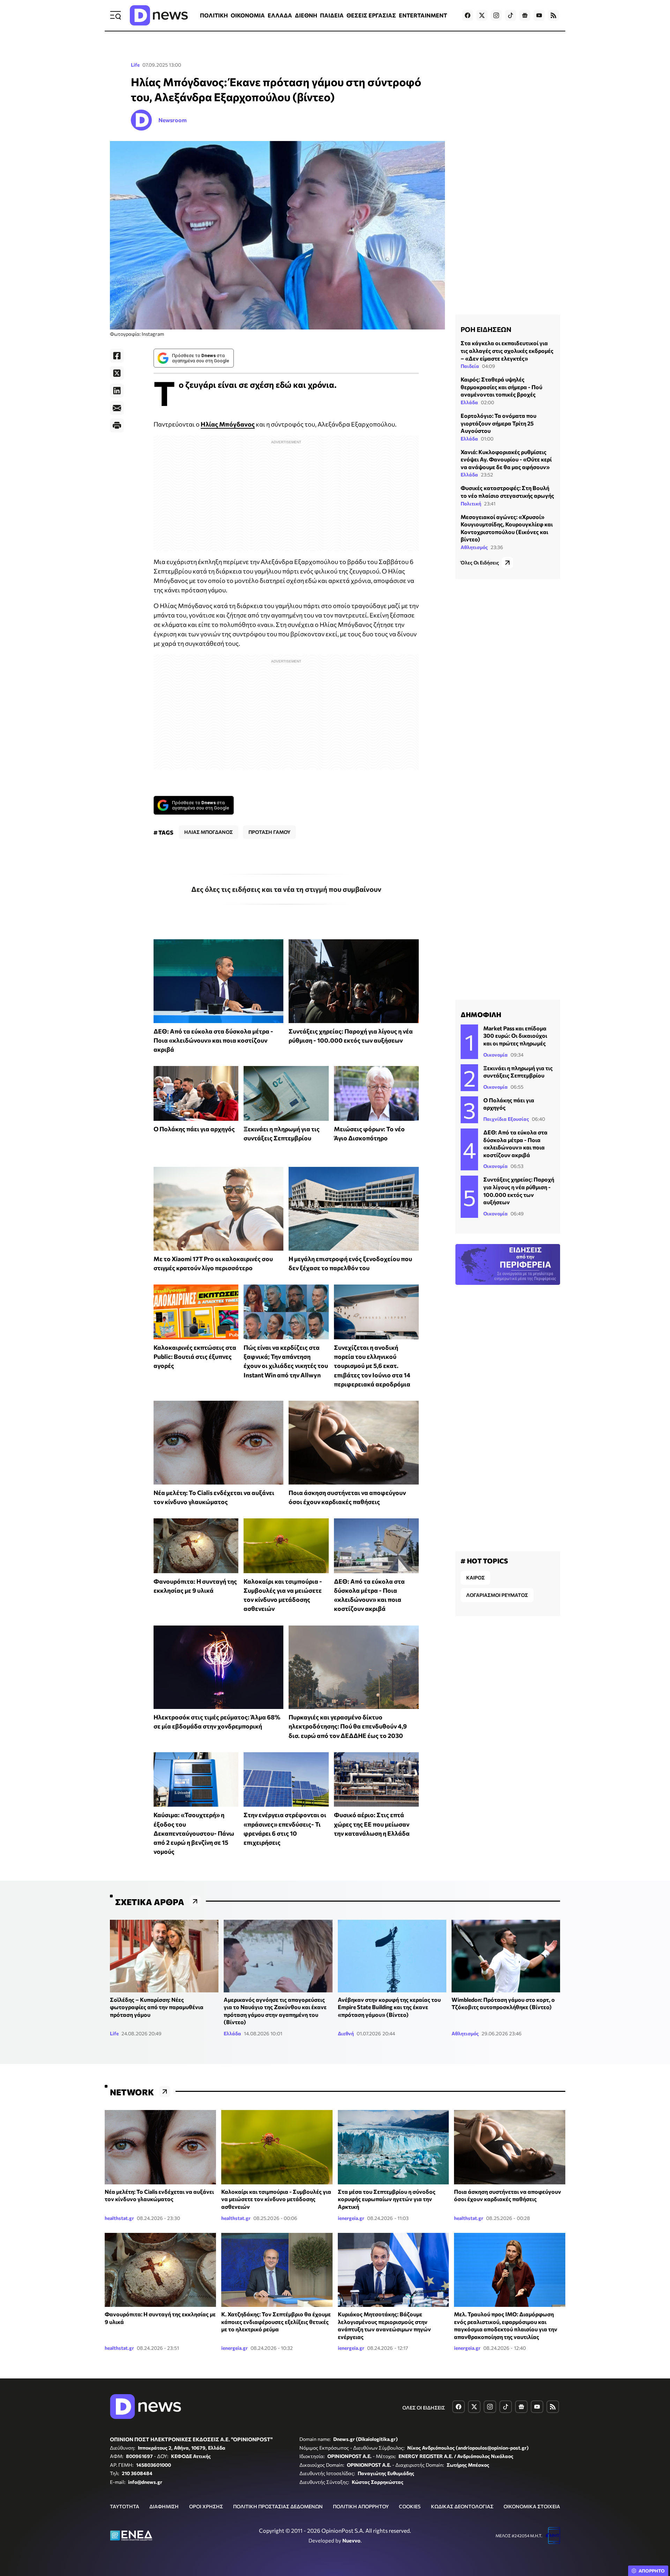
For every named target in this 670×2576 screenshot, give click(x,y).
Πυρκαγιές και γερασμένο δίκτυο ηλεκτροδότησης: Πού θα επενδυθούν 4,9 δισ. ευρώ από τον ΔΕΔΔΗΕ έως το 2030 (348, 1726)
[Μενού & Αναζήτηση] (116, 15)
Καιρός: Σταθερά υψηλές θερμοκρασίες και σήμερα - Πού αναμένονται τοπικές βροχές (501, 387)
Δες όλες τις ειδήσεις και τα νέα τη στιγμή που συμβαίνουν (286, 889)
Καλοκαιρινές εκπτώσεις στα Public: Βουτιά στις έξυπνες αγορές (195, 1357)
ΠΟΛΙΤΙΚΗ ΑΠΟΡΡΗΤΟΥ (361, 2506)
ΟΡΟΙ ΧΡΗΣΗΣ (206, 2506)
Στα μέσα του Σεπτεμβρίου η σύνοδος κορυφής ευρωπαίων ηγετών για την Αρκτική (387, 2199)
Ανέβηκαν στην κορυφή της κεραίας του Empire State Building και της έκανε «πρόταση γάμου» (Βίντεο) (389, 2007)
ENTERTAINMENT (423, 15)
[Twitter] (117, 373)
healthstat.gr (119, 2218)
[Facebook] (117, 356)
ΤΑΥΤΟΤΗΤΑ (125, 2506)
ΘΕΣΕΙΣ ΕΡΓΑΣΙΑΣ (371, 15)
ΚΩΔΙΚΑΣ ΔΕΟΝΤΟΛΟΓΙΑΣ (462, 2506)
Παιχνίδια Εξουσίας (506, 1119)
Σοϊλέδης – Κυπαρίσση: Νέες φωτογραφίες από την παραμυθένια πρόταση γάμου (157, 2007)
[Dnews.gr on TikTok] (511, 15)
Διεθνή (346, 2033)
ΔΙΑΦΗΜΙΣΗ (164, 2506)
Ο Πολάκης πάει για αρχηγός (194, 1129)
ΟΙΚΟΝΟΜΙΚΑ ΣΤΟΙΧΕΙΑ (532, 2506)
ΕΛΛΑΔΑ (280, 15)
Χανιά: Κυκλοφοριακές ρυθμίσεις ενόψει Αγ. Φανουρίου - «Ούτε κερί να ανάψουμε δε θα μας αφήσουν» (506, 459)
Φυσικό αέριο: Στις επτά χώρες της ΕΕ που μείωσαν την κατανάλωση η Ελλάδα (372, 1824)
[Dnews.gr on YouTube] (539, 15)
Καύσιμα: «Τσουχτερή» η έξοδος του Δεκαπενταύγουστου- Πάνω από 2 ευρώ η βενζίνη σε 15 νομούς (194, 1833)
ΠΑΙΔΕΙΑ (332, 15)
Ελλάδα (469, 402)
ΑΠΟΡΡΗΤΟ (652, 2571)
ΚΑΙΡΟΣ (475, 1578)
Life (135, 65)
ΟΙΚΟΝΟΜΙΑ (248, 15)
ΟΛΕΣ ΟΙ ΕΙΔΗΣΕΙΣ (424, 2408)
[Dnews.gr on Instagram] (496, 15)
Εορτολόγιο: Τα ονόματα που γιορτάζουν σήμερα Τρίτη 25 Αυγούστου (498, 423)
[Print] (117, 425)
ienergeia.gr (351, 2218)
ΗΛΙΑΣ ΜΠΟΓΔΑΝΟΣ (209, 832)
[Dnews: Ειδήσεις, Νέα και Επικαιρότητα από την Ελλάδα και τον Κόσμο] (159, 15)
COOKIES (410, 2506)
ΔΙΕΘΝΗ (306, 15)
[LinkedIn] (117, 391)
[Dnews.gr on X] (482, 15)
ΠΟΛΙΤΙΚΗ (214, 15)
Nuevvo (351, 2540)
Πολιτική (471, 504)
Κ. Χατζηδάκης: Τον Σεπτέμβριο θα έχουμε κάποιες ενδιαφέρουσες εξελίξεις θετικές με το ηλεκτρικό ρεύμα (276, 2322)
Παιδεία (470, 366)
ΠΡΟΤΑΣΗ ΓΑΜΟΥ (269, 832)
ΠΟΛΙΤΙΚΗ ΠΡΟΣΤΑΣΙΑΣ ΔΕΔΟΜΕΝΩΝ (278, 2506)
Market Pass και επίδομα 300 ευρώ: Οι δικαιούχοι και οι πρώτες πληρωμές (515, 1036)
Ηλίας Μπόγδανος (228, 424)
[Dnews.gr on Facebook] (468, 15)
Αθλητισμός (474, 547)
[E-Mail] (117, 408)
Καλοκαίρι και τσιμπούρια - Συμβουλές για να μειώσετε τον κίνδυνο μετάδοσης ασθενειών (276, 2199)
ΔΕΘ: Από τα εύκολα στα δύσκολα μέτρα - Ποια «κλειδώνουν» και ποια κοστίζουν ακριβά (213, 1040)
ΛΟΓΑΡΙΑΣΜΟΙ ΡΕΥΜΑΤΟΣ (497, 1595)
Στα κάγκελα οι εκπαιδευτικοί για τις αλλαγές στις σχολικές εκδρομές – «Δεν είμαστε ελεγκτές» (507, 350)
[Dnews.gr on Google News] (525, 15)
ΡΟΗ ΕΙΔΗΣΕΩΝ (486, 329)
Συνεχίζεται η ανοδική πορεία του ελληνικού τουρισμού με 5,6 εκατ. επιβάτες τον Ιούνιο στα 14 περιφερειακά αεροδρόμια (372, 1366)
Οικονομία (496, 1055)
